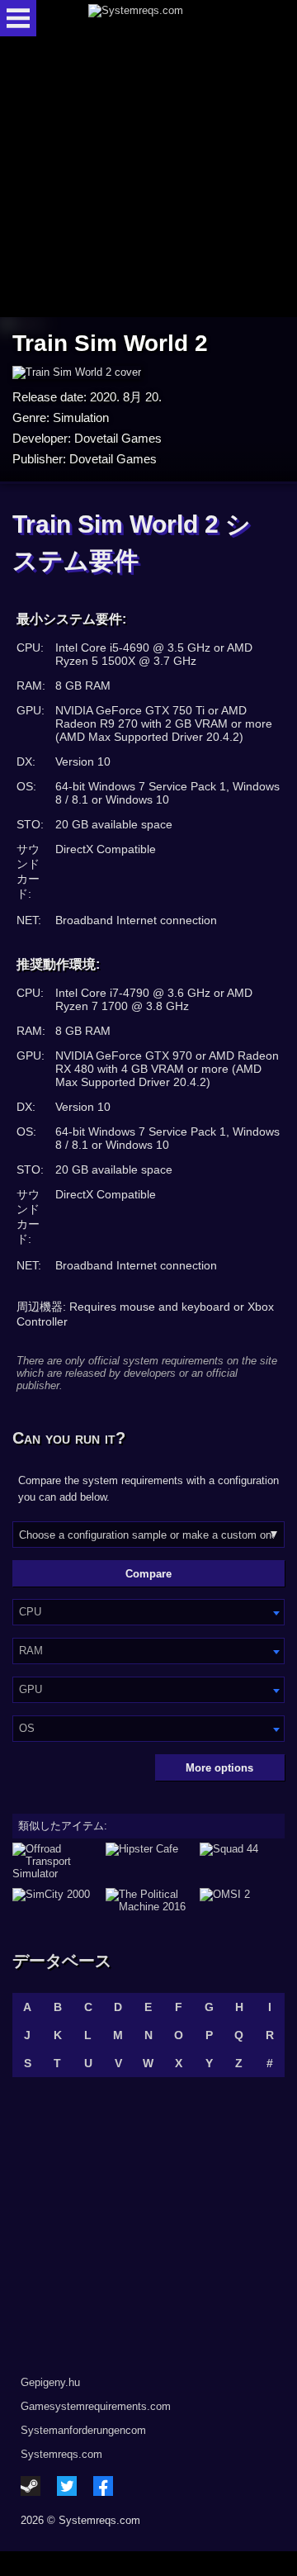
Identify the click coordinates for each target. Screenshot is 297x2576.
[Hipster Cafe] (148, 1861)
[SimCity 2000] (55, 1900)
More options (219, 1768)
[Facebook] (103, 2486)
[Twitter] (67, 2486)
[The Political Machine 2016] (148, 1900)
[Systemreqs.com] (163, 18)
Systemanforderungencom (83, 2430)
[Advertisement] (148, 178)
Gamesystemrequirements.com (96, 2406)
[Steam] (31, 2486)
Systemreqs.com (61, 2454)
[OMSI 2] (242, 1900)
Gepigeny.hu (50, 2382)
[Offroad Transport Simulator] (55, 1861)
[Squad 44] (242, 1861)
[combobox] (148, 1612)
